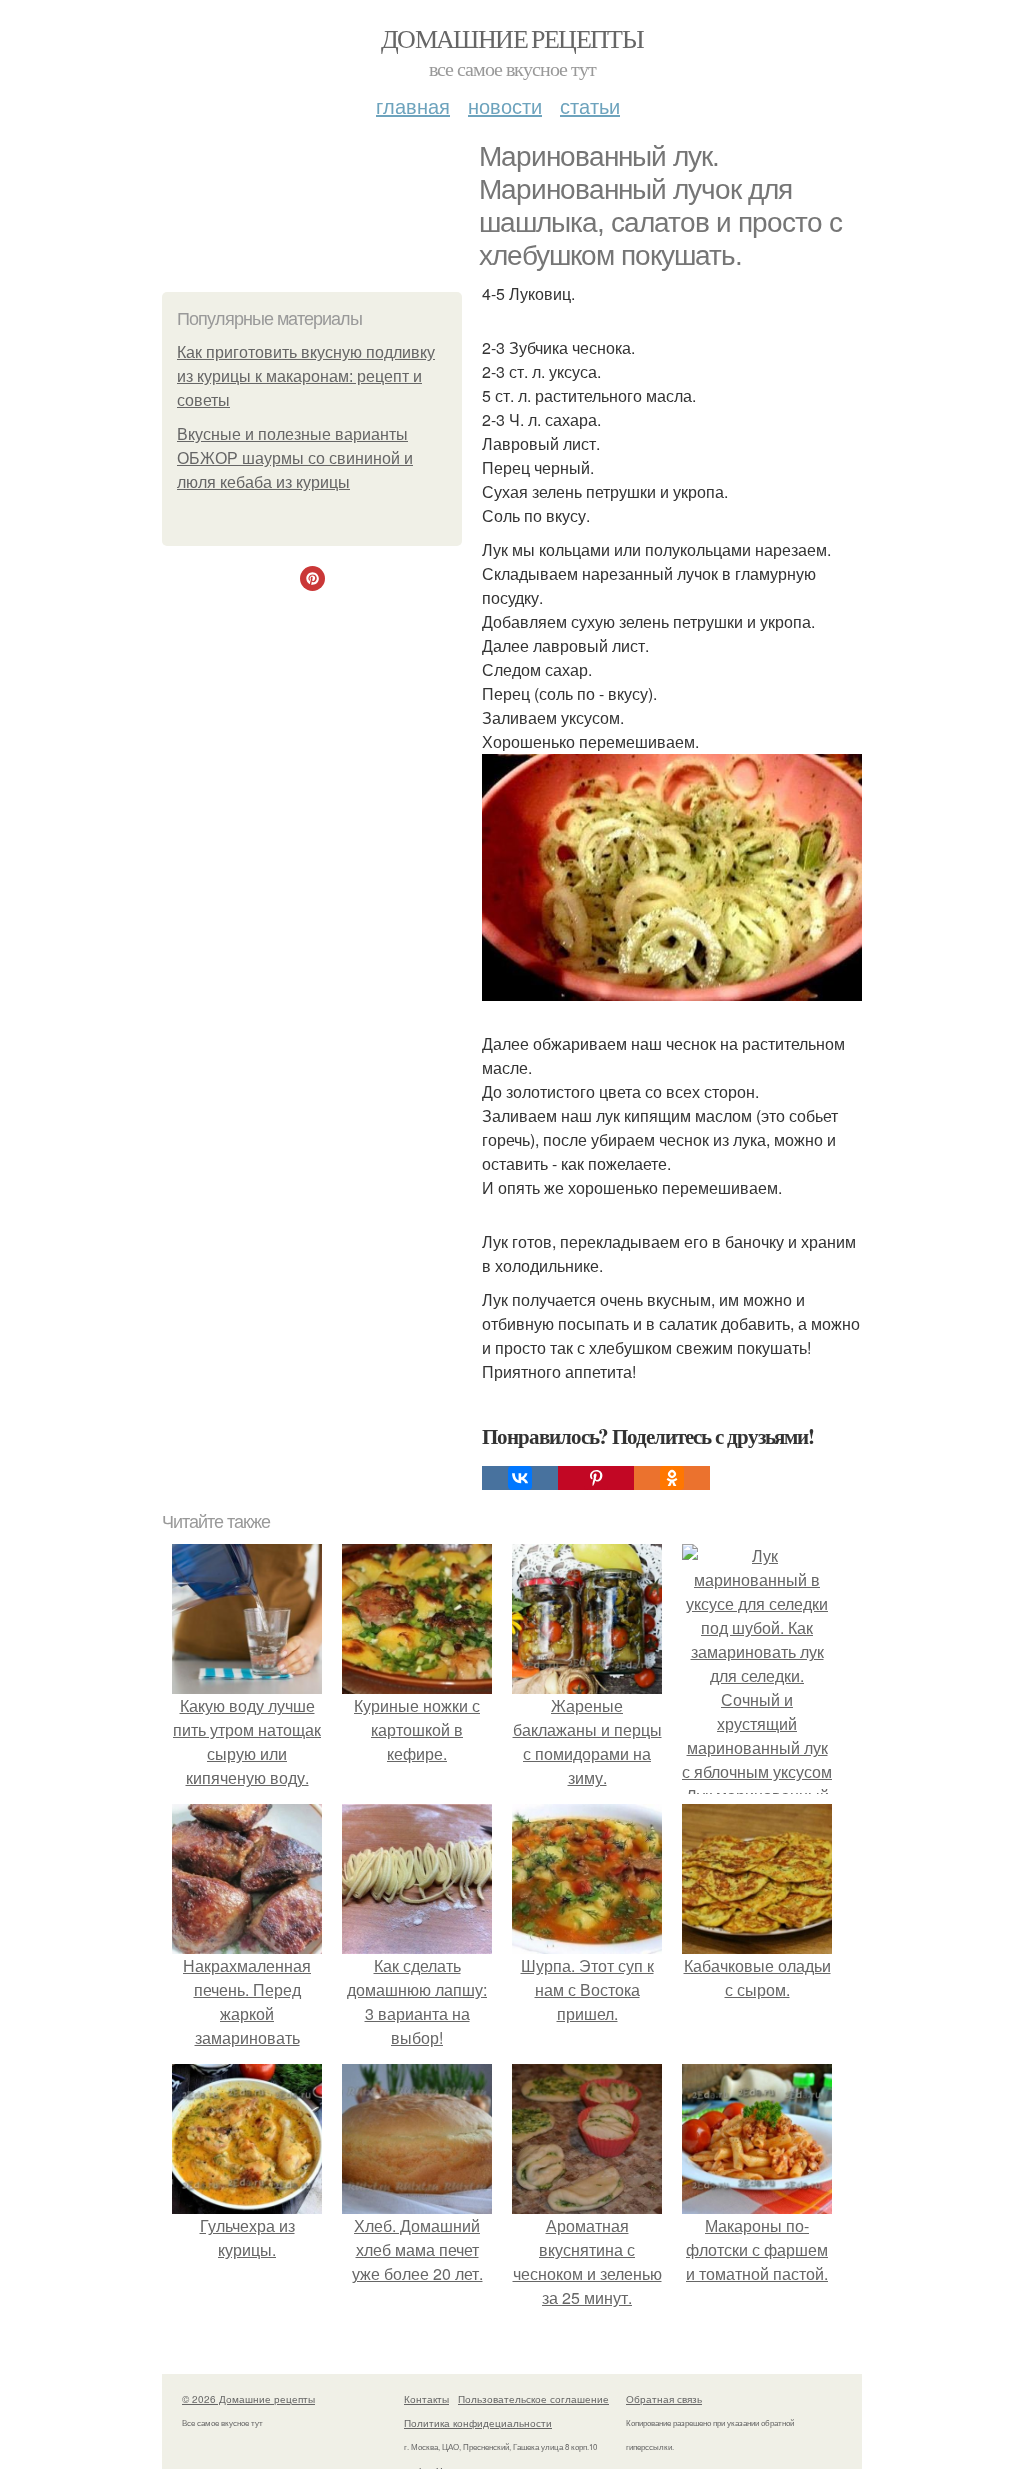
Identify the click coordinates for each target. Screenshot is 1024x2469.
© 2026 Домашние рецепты (248, 2399)
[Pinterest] (596, 1478)
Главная (413, 105)
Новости (505, 105)
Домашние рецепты (512, 38)
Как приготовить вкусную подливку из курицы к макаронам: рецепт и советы (306, 376)
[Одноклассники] (672, 1478)
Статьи (590, 105)
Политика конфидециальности (478, 2423)
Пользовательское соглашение (533, 2399)
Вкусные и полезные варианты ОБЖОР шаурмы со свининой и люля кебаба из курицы (295, 458)
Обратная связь (664, 2399)
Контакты (426, 2399)
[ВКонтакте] (520, 1478)
